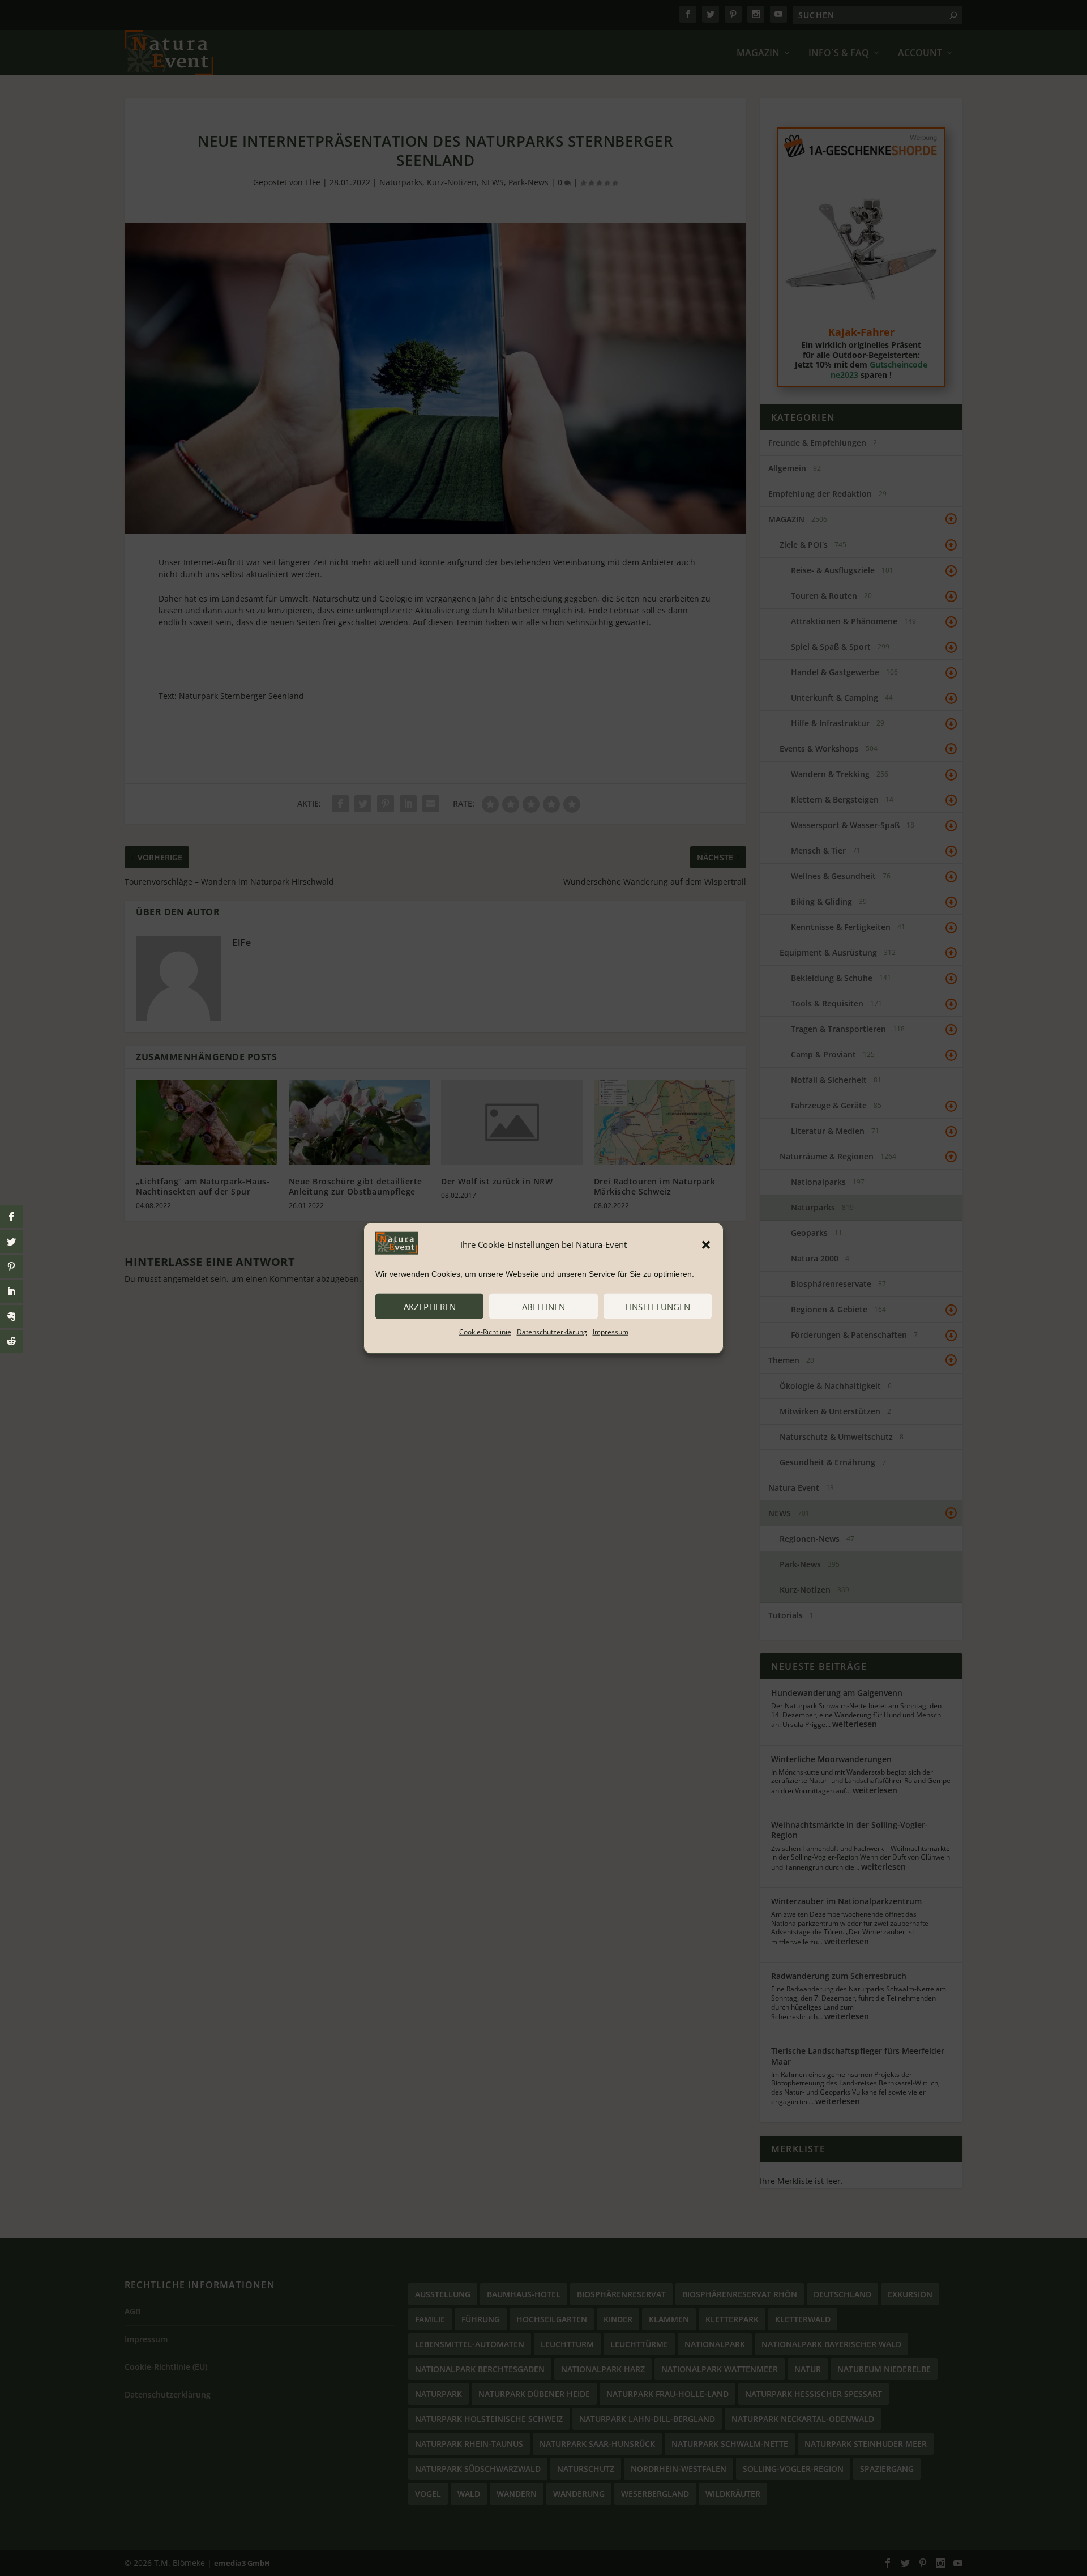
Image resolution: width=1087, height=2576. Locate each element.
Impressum (611, 1332)
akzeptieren (430, 1306)
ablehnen (543, 1306)
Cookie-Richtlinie (485, 1332)
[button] (706, 1244)
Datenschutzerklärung (552, 1332)
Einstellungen (658, 1306)
